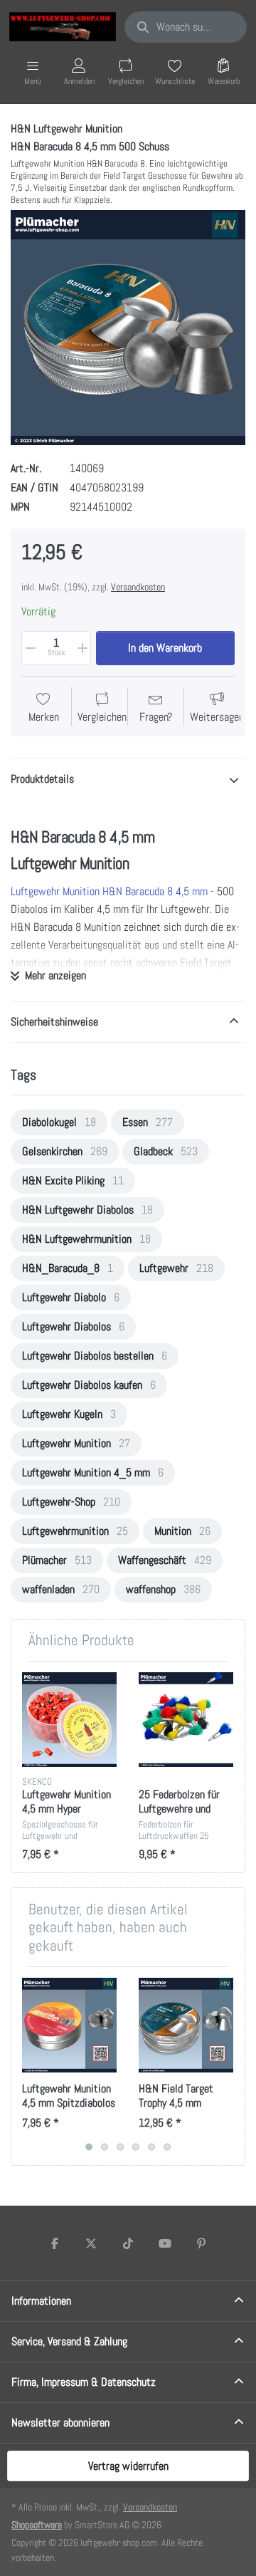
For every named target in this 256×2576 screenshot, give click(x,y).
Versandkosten (138, 587)
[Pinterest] (201, 2243)
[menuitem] (59, 1122)
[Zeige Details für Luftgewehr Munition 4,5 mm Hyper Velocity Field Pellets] (69, 1720)
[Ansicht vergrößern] (128, 328)
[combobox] (186, 27)
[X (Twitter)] (92, 2243)
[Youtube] (165, 2243)
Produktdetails (42, 779)
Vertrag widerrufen (128, 2466)
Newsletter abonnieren (60, 2423)
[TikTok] (128, 2243)
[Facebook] (55, 2243)
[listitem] (128, 328)
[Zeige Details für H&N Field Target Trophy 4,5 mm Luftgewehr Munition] (186, 2025)
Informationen (41, 2301)
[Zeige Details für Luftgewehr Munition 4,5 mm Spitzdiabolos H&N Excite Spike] (69, 2025)
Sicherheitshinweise (54, 1022)
